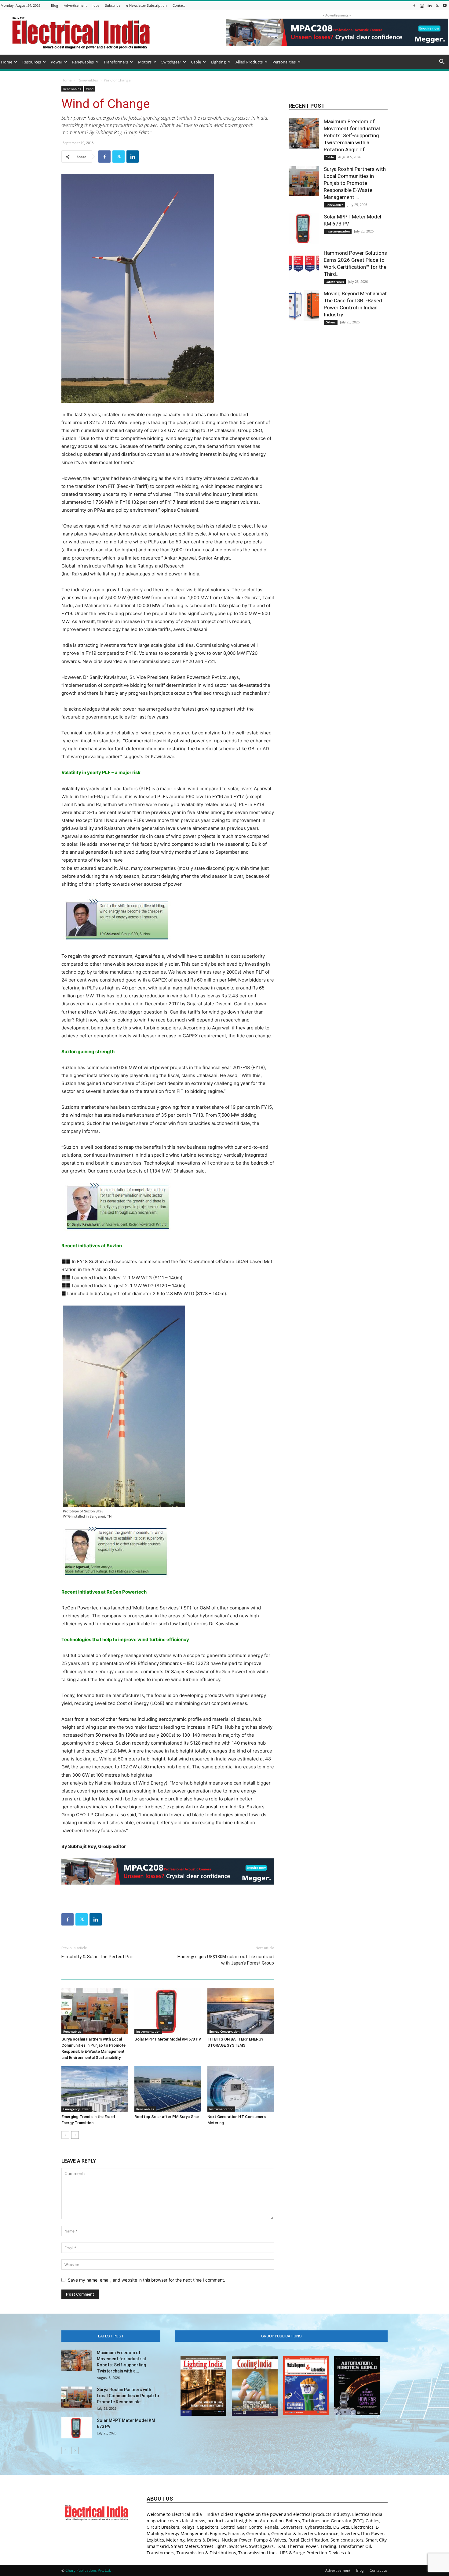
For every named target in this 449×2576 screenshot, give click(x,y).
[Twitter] (437, 5)
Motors (145, 62)
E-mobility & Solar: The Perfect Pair (97, 1957)
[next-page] (75, 2135)
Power (57, 62)
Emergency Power (77, 2109)
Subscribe (113, 5)
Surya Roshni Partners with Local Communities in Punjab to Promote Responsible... (128, 2396)
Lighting (218, 62)
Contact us (379, 2570)
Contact (179, 5)
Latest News (335, 282)
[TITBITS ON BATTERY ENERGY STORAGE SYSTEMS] (241, 2011)
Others (331, 322)
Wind (90, 89)
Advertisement (75, 5)
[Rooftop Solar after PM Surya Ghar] (168, 2089)
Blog (55, 5)
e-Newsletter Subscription (146, 5)
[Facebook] (414, 5)
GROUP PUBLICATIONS (281, 2336)
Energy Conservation (224, 2031)
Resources (32, 62)
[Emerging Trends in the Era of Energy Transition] (95, 2089)
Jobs (96, 5)
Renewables (83, 62)
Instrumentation (148, 2031)
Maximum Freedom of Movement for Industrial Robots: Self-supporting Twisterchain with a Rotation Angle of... (352, 135)
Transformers (116, 62)
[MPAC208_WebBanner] (168, 1872)
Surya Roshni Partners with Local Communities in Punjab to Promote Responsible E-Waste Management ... (355, 183)
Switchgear (171, 62)
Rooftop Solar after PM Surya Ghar (167, 2117)
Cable (196, 62)
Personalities (284, 62)
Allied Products (249, 62)
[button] (442, 62)
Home (7, 62)
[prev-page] (65, 2135)
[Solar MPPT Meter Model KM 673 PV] (168, 2011)
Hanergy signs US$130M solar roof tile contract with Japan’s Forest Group (226, 1960)
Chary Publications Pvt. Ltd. (88, 2570)
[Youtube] (445, 5)
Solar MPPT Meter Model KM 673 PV (168, 2039)
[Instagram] (422, 5)
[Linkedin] (429, 5)
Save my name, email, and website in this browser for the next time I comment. (146, 2280)
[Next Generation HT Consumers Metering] (241, 2089)
